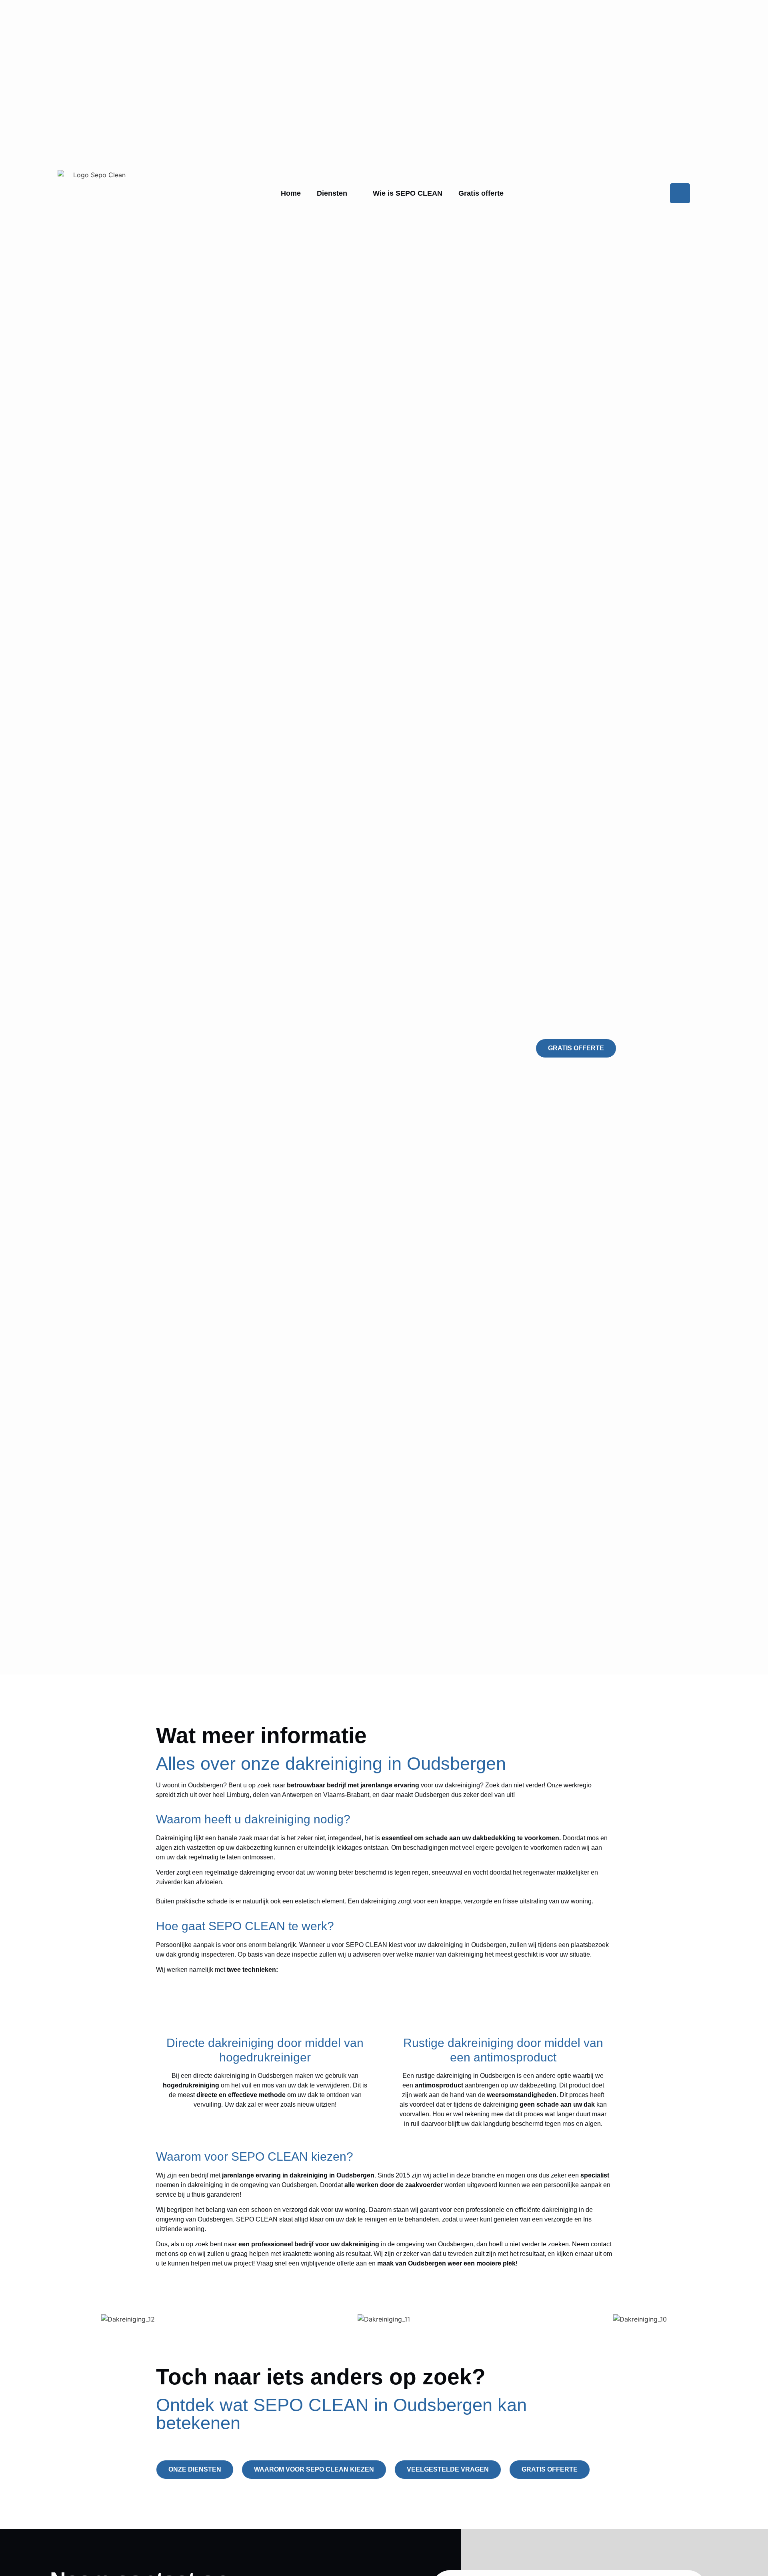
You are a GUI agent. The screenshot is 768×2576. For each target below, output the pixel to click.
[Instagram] (680, 193)
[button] (9, 2314)
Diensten (332, 193)
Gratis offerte (481, 193)
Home (291, 193)
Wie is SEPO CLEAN (408, 193)
